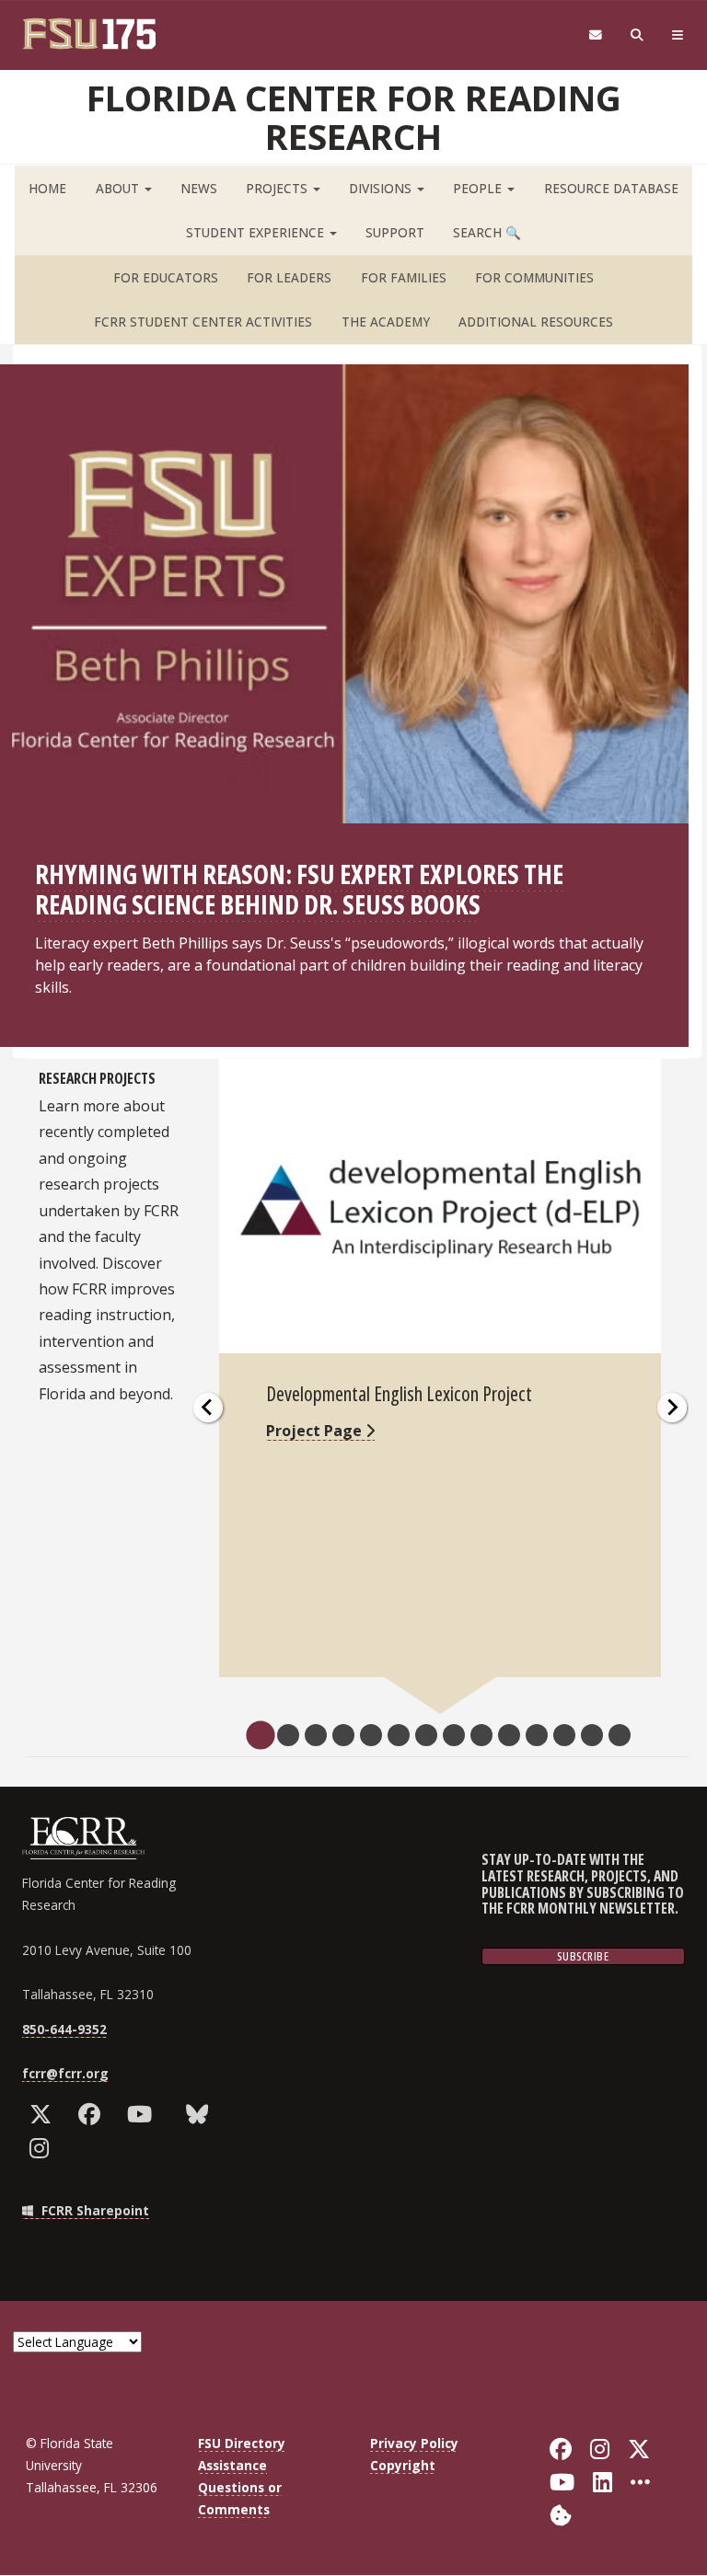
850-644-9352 (64, 2029)
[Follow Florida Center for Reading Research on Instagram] (43, 2148)
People (479, 188)
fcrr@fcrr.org (65, 2073)
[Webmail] (595, 35)
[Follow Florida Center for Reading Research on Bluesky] (201, 2114)
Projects (278, 188)
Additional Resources (536, 322)
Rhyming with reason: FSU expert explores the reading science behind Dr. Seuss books (299, 889)
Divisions (382, 188)
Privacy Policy (414, 2443)
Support (395, 232)
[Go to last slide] (208, 1408)
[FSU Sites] (678, 35)
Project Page (316, 1431)
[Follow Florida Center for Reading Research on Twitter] (45, 2114)
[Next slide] (672, 1408)
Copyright (403, 2465)
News (199, 188)
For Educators (166, 277)
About (119, 188)
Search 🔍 (487, 232)
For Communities (534, 277)
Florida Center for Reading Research (354, 117)
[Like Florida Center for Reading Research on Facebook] (93, 2114)
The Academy (386, 322)
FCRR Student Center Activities (203, 322)
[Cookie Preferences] (561, 2514)
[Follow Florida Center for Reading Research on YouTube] (144, 2114)
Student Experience (257, 232)
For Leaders (289, 277)
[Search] (637, 35)
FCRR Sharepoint (93, 2210)
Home (47, 188)
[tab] (260, 1735)
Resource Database (611, 188)
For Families (404, 277)
